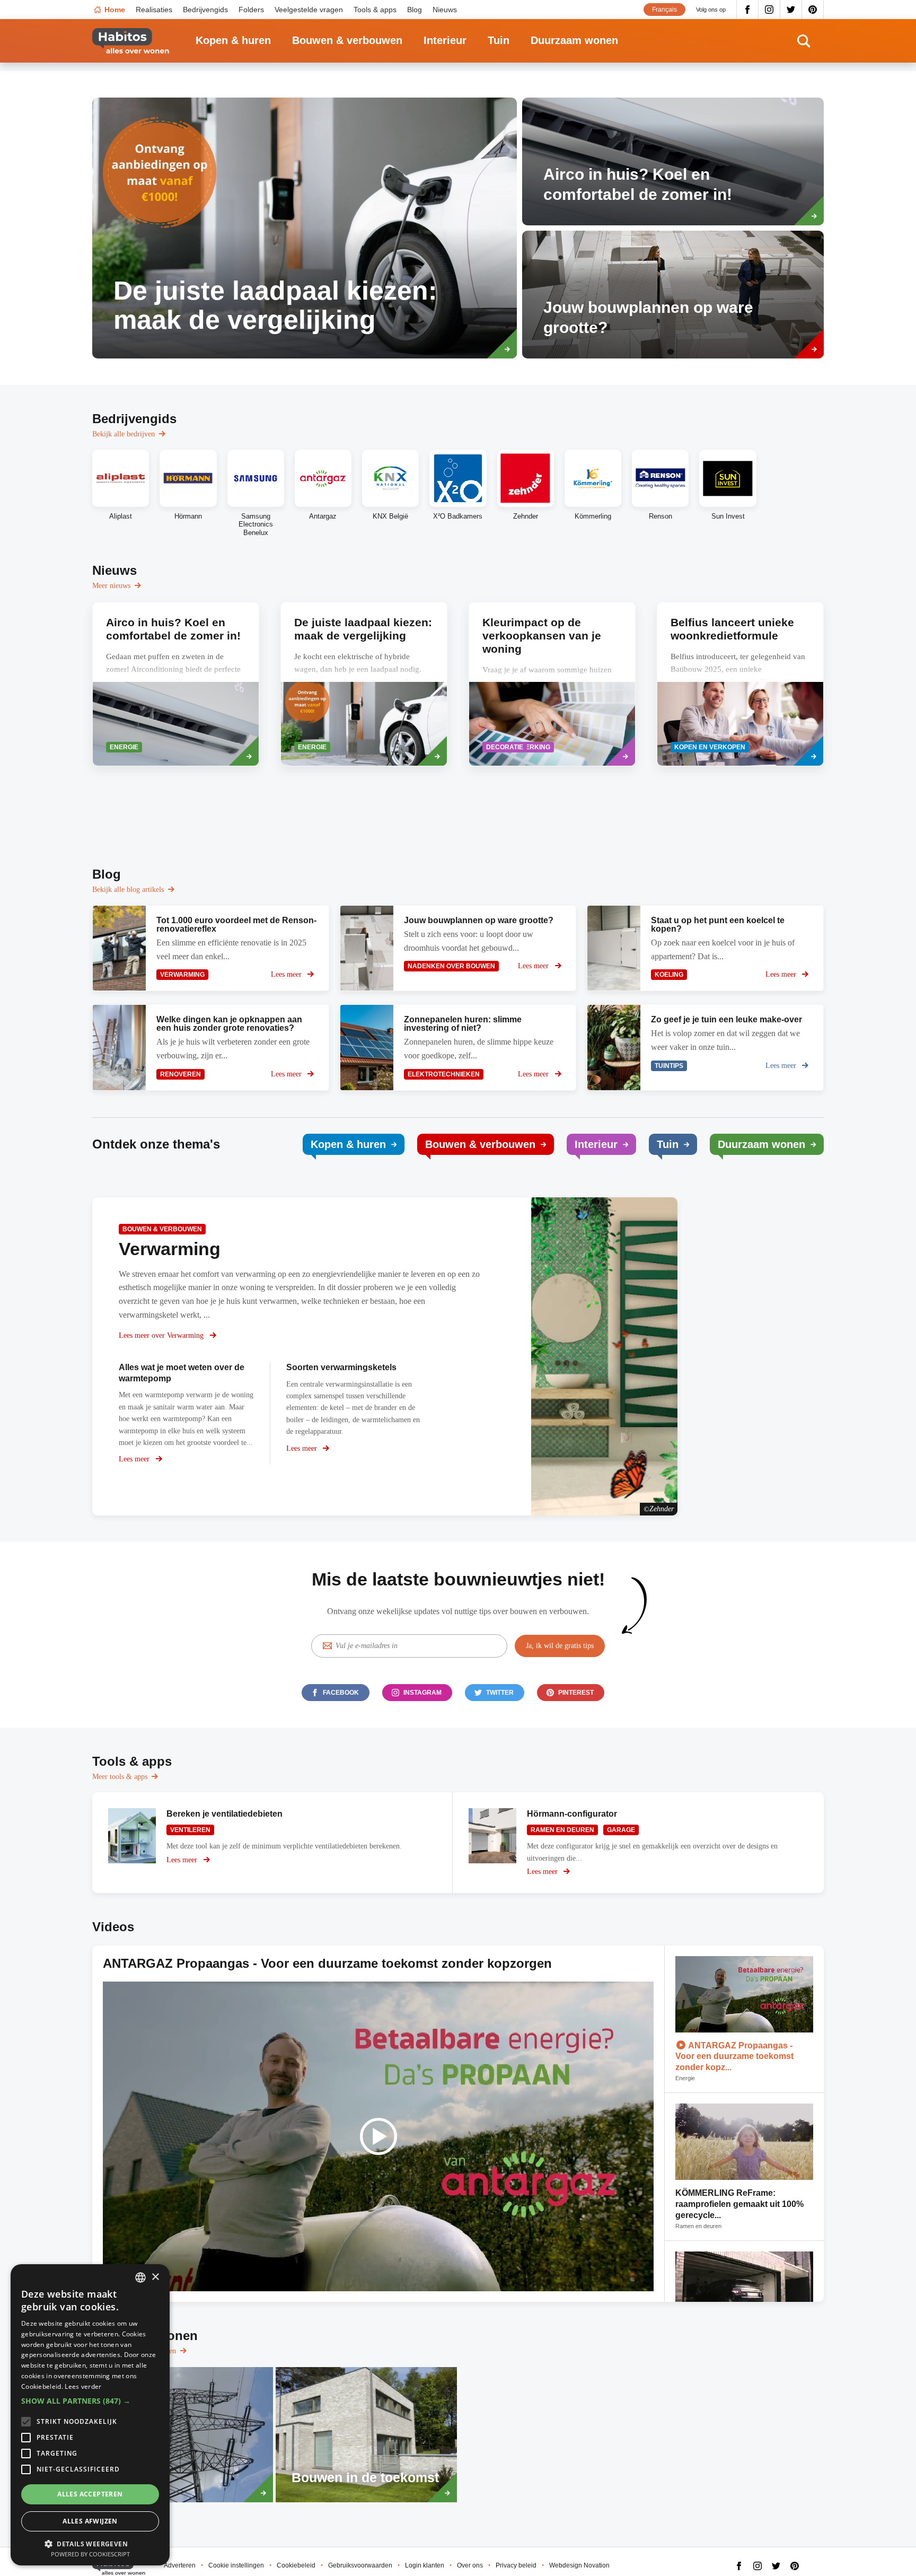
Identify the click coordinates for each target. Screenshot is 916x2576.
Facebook (747, 10)
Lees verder (83, 2386)
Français (664, 10)
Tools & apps (375, 10)
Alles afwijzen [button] (90, 2521)
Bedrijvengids (205, 10)
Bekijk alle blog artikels (128, 890)
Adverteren (180, 2565)
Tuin (499, 40)
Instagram (769, 10)
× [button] (155, 2277)
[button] (90, 2401)
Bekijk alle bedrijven (124, 434)
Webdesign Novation (579, 2565)
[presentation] (176, 684)
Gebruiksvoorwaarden (360, 2565)
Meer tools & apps (120, 1777)
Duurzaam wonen (574, 40)
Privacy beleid (516, 2565)
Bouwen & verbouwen (347, 40)
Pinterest (813, 10)
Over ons (470, 2565)
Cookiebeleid (296, 2565)
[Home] (131, 41)
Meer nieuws (111, 586)
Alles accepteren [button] (90, 2494)
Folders (251, 10)
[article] (305, 228)
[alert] (90, 2415)
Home (115, 10)
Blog (415, 10)
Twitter (791, 10)
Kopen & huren (233, 40)
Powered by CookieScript (90, 2554)
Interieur (445, 40)
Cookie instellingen (236, 2565)
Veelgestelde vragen (309, 10)
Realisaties (154, 10)
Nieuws (445, 10)
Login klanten (425, 2565)
